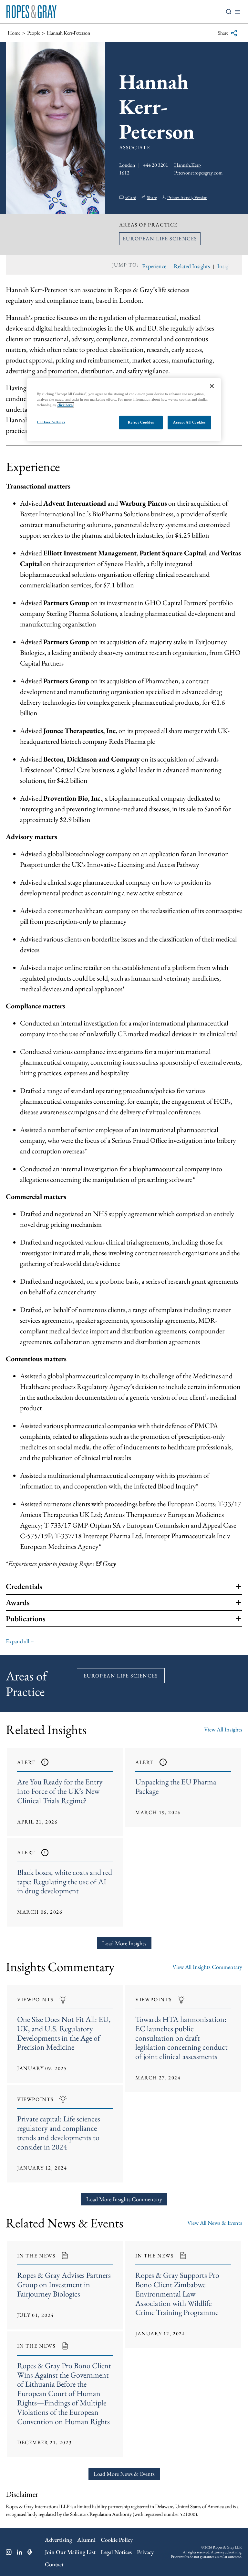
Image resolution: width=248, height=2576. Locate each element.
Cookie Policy (117, 2540)
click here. (65, 405)
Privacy (145, 2552)
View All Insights (223, 1729)
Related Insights (192, 266)
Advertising (58, 2540)
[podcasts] (30, 2552)
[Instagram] (9, 2552)
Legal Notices (116, 2552)
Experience (154, 266)
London (127, 165)
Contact (54, 2564)
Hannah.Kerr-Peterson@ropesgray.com (198, 169)
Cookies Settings (51, 422)
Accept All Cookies (189, 422)
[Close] (212, 386)
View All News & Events (215, 2223)
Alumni (86, 2540)
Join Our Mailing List (70, 2552)
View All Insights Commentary (207, 1967)
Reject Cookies (141, 422)
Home (14, 33)
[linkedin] (20, 2552)
